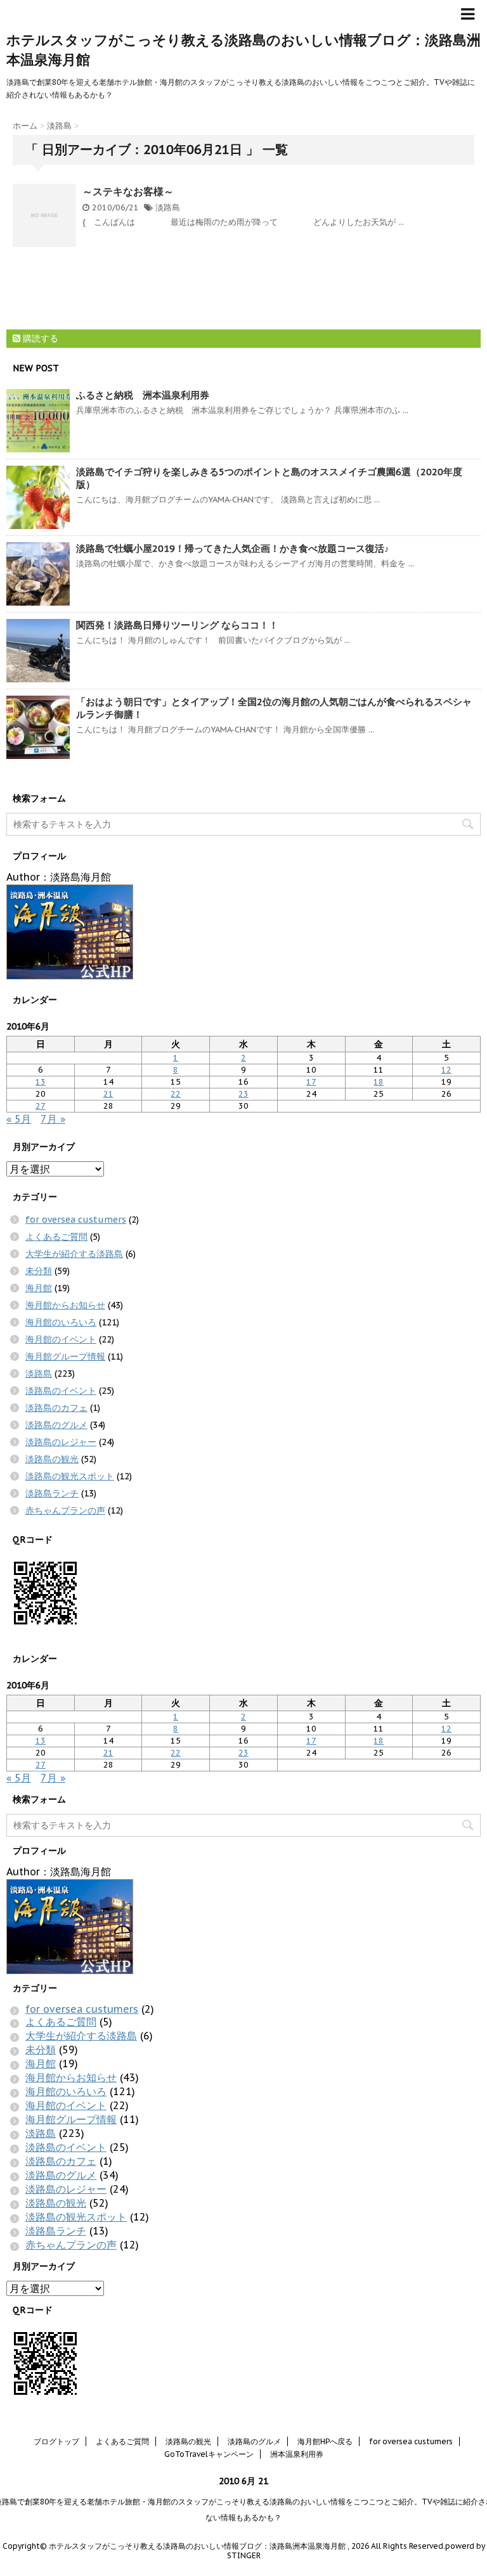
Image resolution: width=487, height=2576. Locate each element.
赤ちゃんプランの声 (65, 1510)
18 (379, 1082)
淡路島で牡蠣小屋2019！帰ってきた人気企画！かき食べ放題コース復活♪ (233, 548)
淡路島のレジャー (61, 1442)
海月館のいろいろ (61, 1322)
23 (243, 1094)
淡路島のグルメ (56, 1425)
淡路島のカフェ (56, 1408)
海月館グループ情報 (65, 1356)
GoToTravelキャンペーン (209, 2454)
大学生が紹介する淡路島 (74, 1254)
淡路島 (168, 207)
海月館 (39, 1288)
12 (446, 1070)
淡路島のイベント (61, 1391)
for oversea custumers (76, 1220)
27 (41, 1106)
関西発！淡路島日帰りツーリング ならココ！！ (177, 625)
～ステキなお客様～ (128, 191)
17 (311, 1082)
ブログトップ (56, 2441)
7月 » (53, 1119)
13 (41, 1082)
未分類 (39, 1271)
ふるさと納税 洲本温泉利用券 (143, 395)
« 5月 (19, 1119)
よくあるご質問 (56, 1237)
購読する (39, 338)
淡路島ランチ (52, 1493)
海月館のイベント (61, 1339)
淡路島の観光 (52, 1459)
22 (176, 1094)
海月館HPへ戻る (325, 2441)
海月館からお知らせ (65, 1305)
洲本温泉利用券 (297, 2454)
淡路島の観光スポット (70, 1476)
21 (108, 1094)
